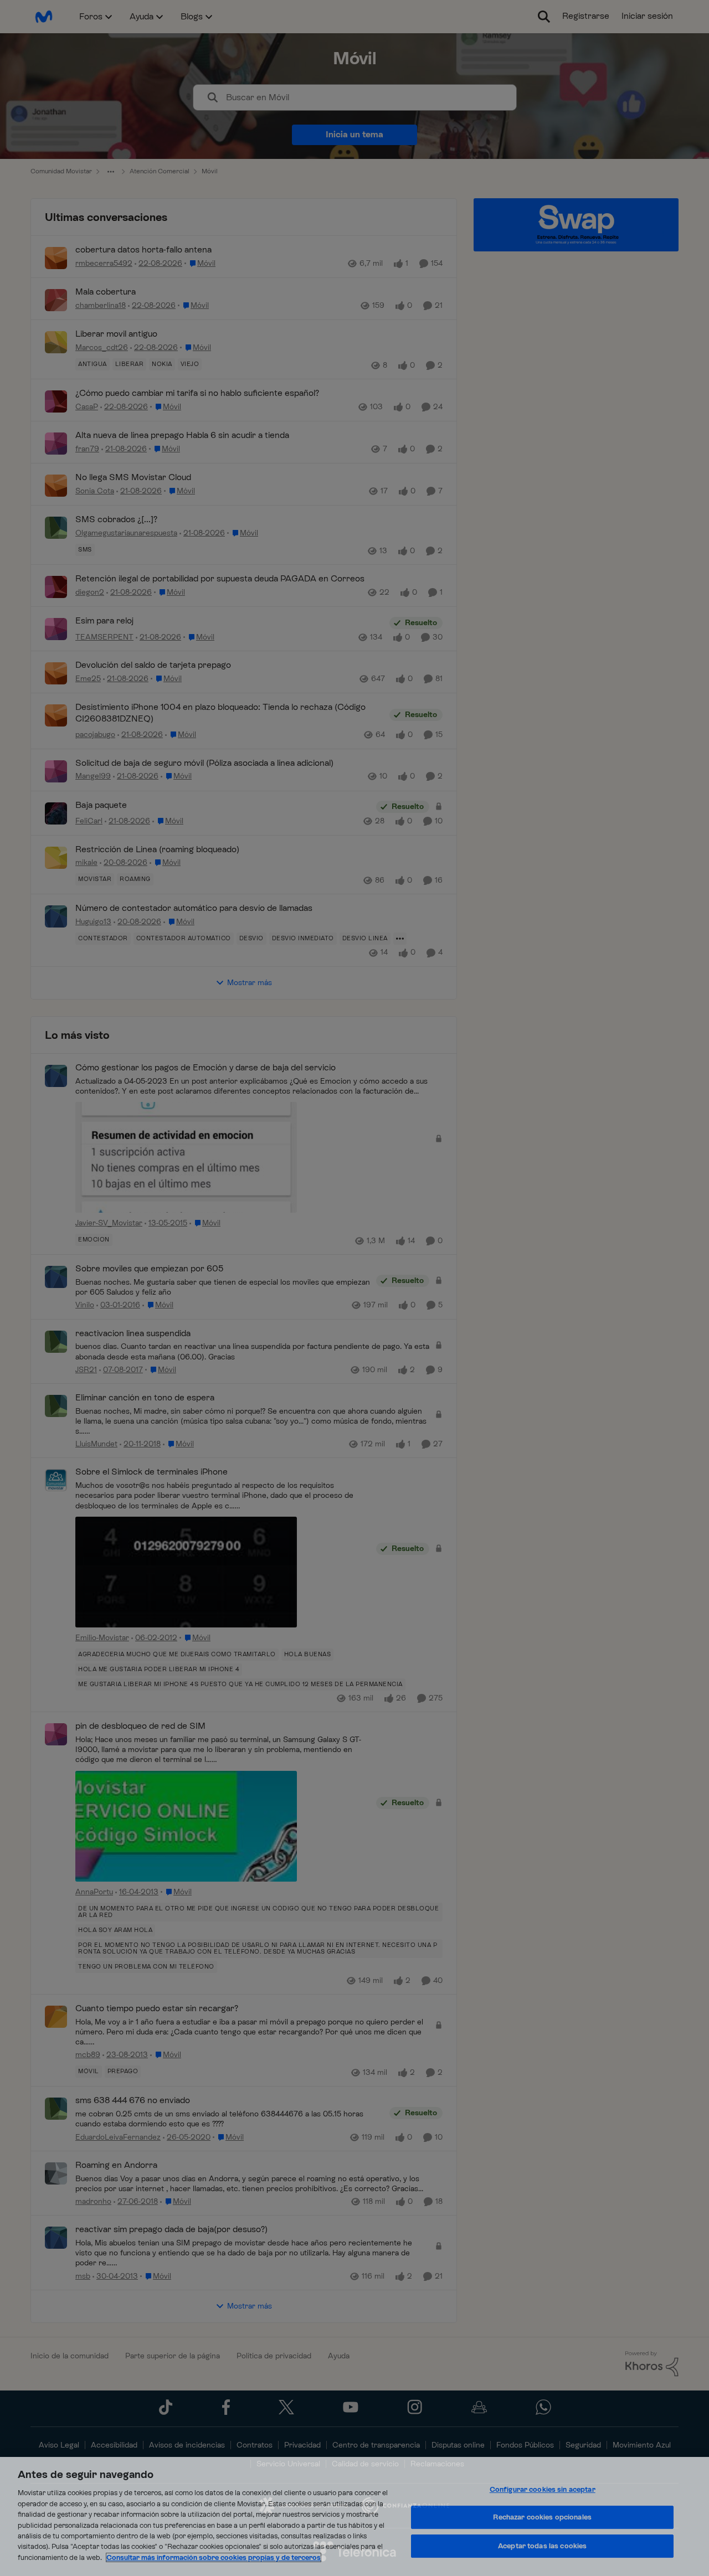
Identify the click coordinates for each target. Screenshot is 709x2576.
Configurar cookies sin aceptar (543, 2489)
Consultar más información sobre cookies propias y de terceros (214, 2557)
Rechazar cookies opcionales (542, 2517)
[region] (354, 2516)
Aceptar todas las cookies (542, 2546)
